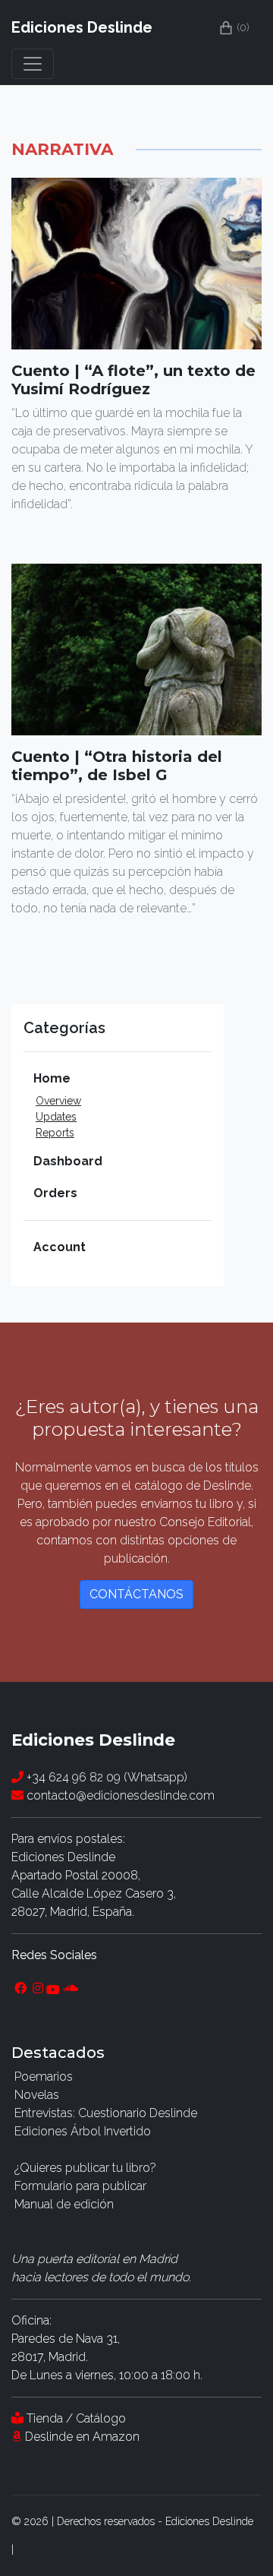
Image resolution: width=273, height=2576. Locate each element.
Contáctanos (136, 1594)
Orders (55, 1193)
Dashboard (68, 1161)
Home (52, 1078)
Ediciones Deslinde (82, 27)
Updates (56, 1117)
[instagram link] (38, 1989)
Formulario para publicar (80, 2186)
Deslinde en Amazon (82, 2437)
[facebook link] (20, 1989)
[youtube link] (53, 1989)
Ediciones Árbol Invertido (83, 2131)
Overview (58, 1101)
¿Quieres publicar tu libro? (85, 2168)
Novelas (37, 2095)
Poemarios (44, 2077)
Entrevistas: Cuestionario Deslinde (106, 2113)
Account (60, 1247)
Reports (55, 1133)
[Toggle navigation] (33, 64)
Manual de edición (64, 2204)
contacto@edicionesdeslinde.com (119, 1795)
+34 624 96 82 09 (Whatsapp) (105, 1777)
